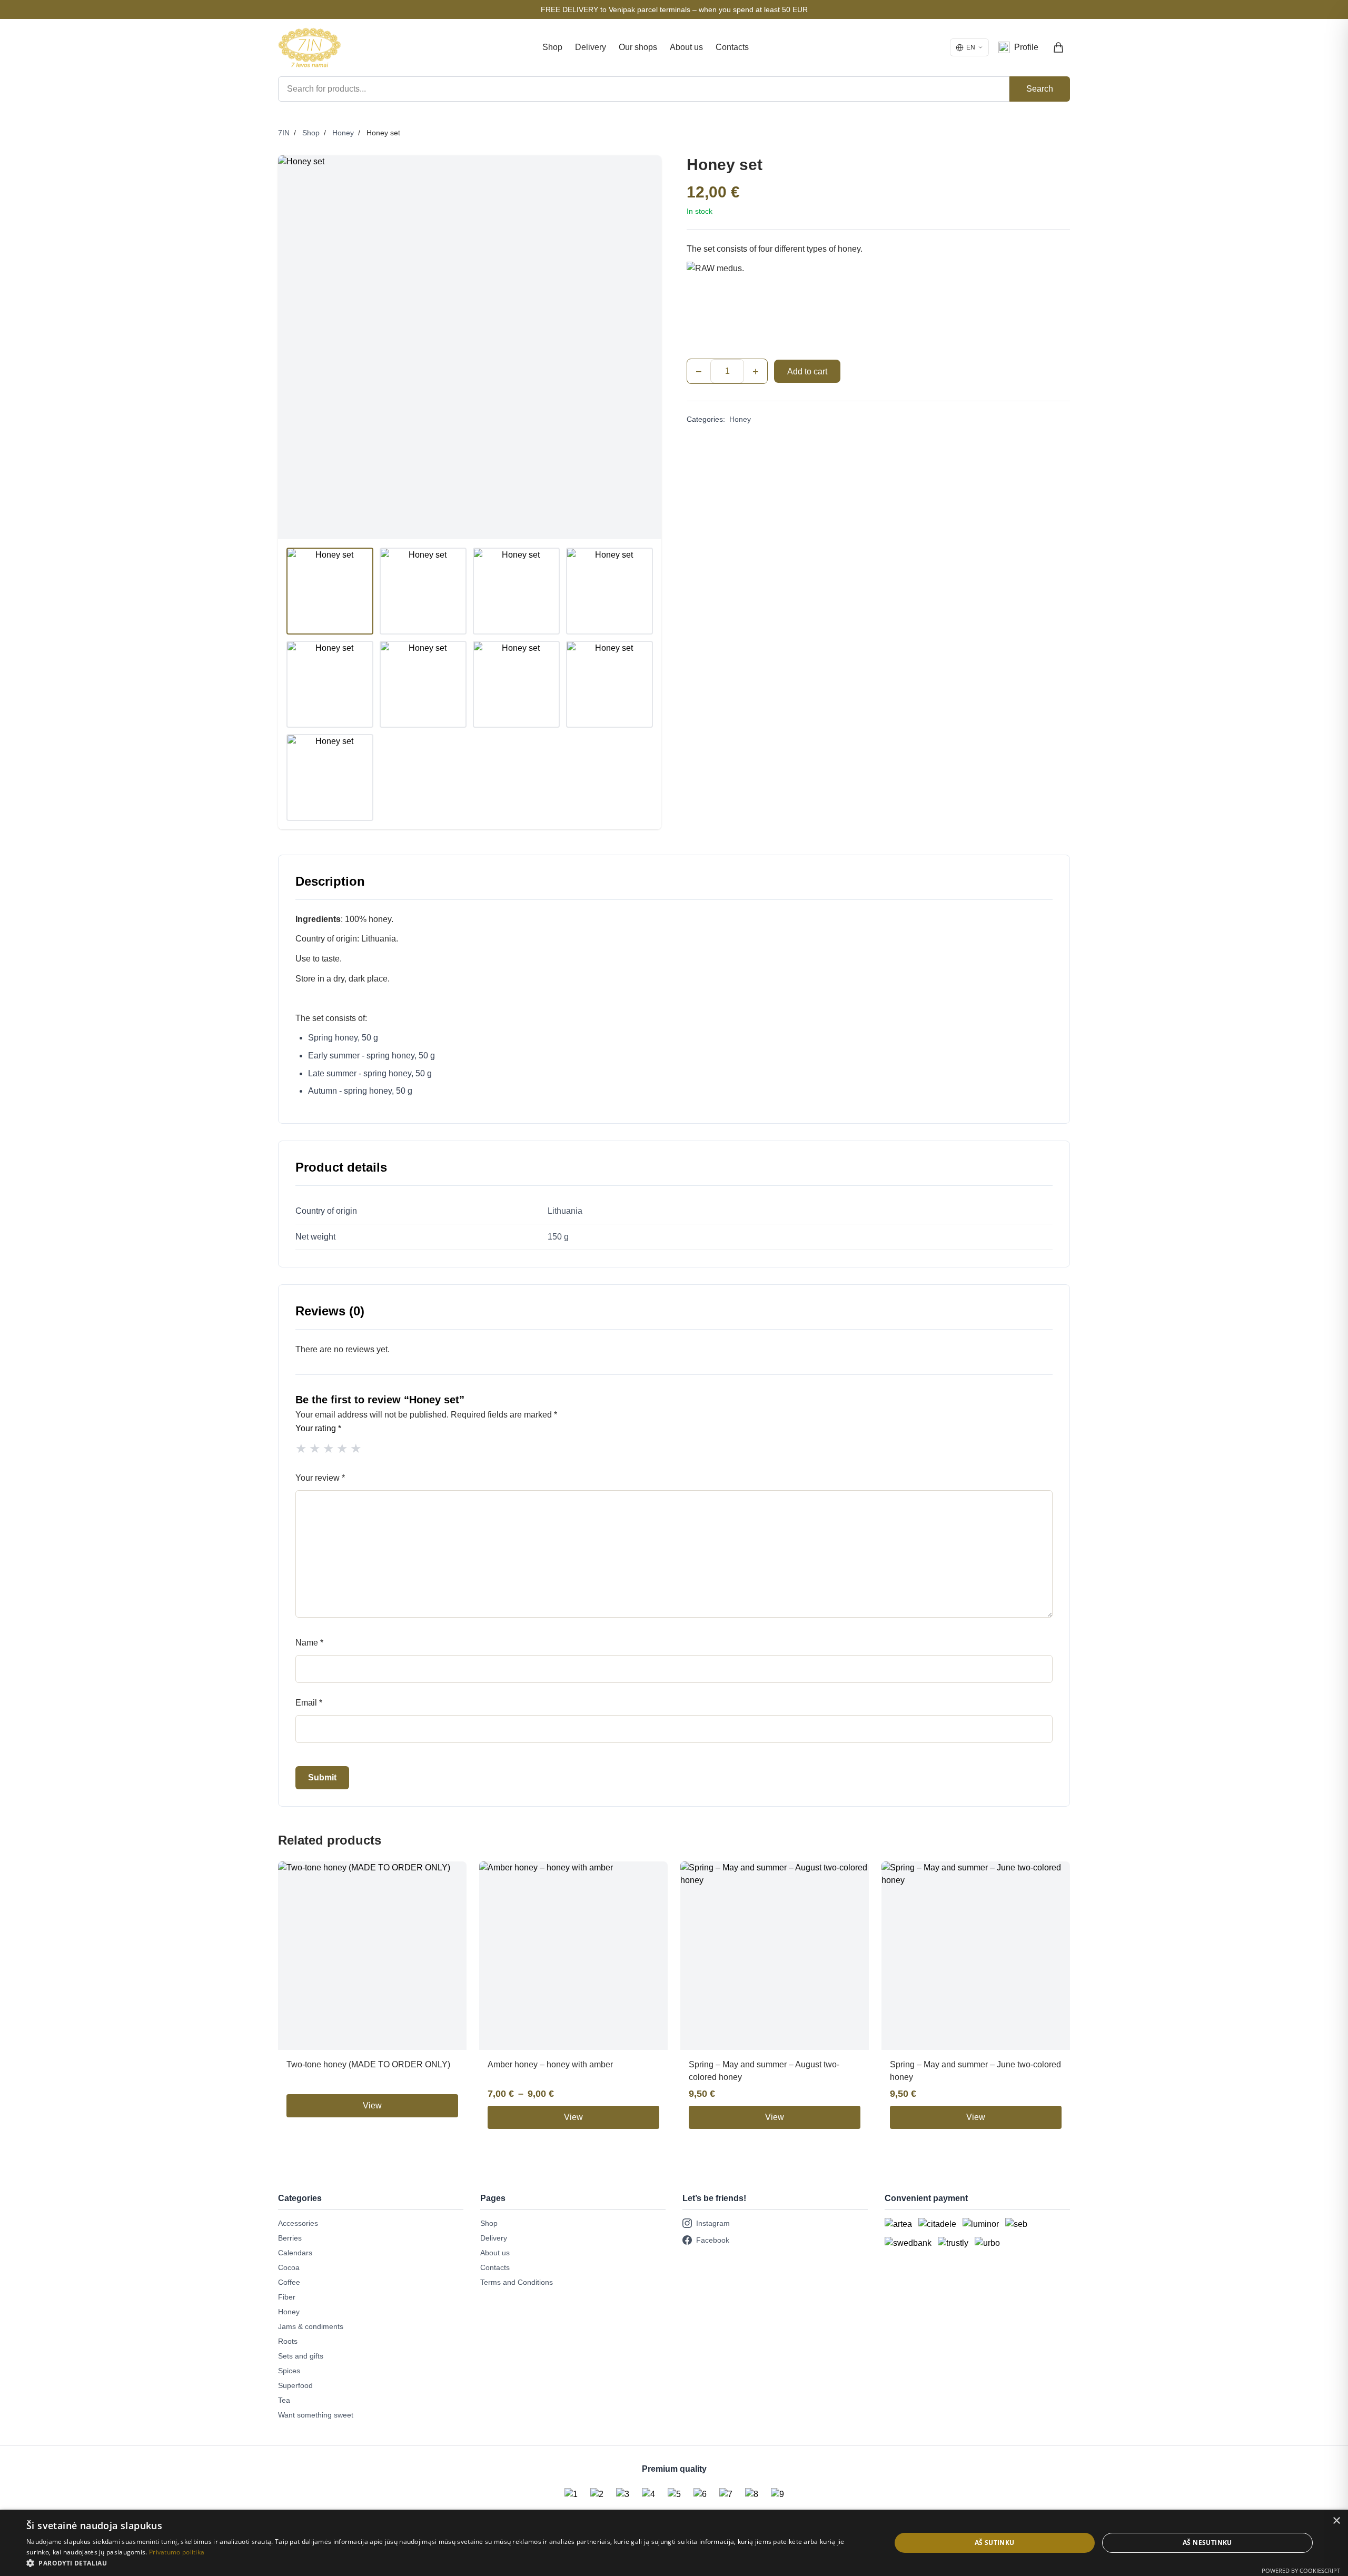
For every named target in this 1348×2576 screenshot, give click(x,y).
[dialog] (674, 2543)
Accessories (298, 2223)
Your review (320, 1478)
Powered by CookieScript (1301, 2570)
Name (309, 1643)
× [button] (1336, 2521)
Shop (552, 47)
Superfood (295, 2385)
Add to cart (807, 371)
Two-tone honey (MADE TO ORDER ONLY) (368, 2064)
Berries (290, 2238)
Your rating (318, 1428)
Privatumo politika (177, 2552)
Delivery (591, 47)
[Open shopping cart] (1059, 47)
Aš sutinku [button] (995, 2543)
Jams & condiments (311, 2326)
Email (309, 1703)
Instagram (713, 2223)
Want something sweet (316, 2415)
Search (1040, 89)
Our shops (638, 47)
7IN (284, 133)
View (372, 2106)
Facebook (713, 2240)
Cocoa (289, 2267)
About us (686, 47)
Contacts (732, 47)
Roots (288, 2341)
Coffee (289, 2282)
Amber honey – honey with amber (550, 2064)
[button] (446, 2563)
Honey (343, 133)
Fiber (287, 2297)
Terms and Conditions (517, 2282)
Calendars (295, 2253)
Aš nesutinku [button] (1207, 2543)
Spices (289, 2371)
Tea (284, 2400)
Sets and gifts (301, 2356)
